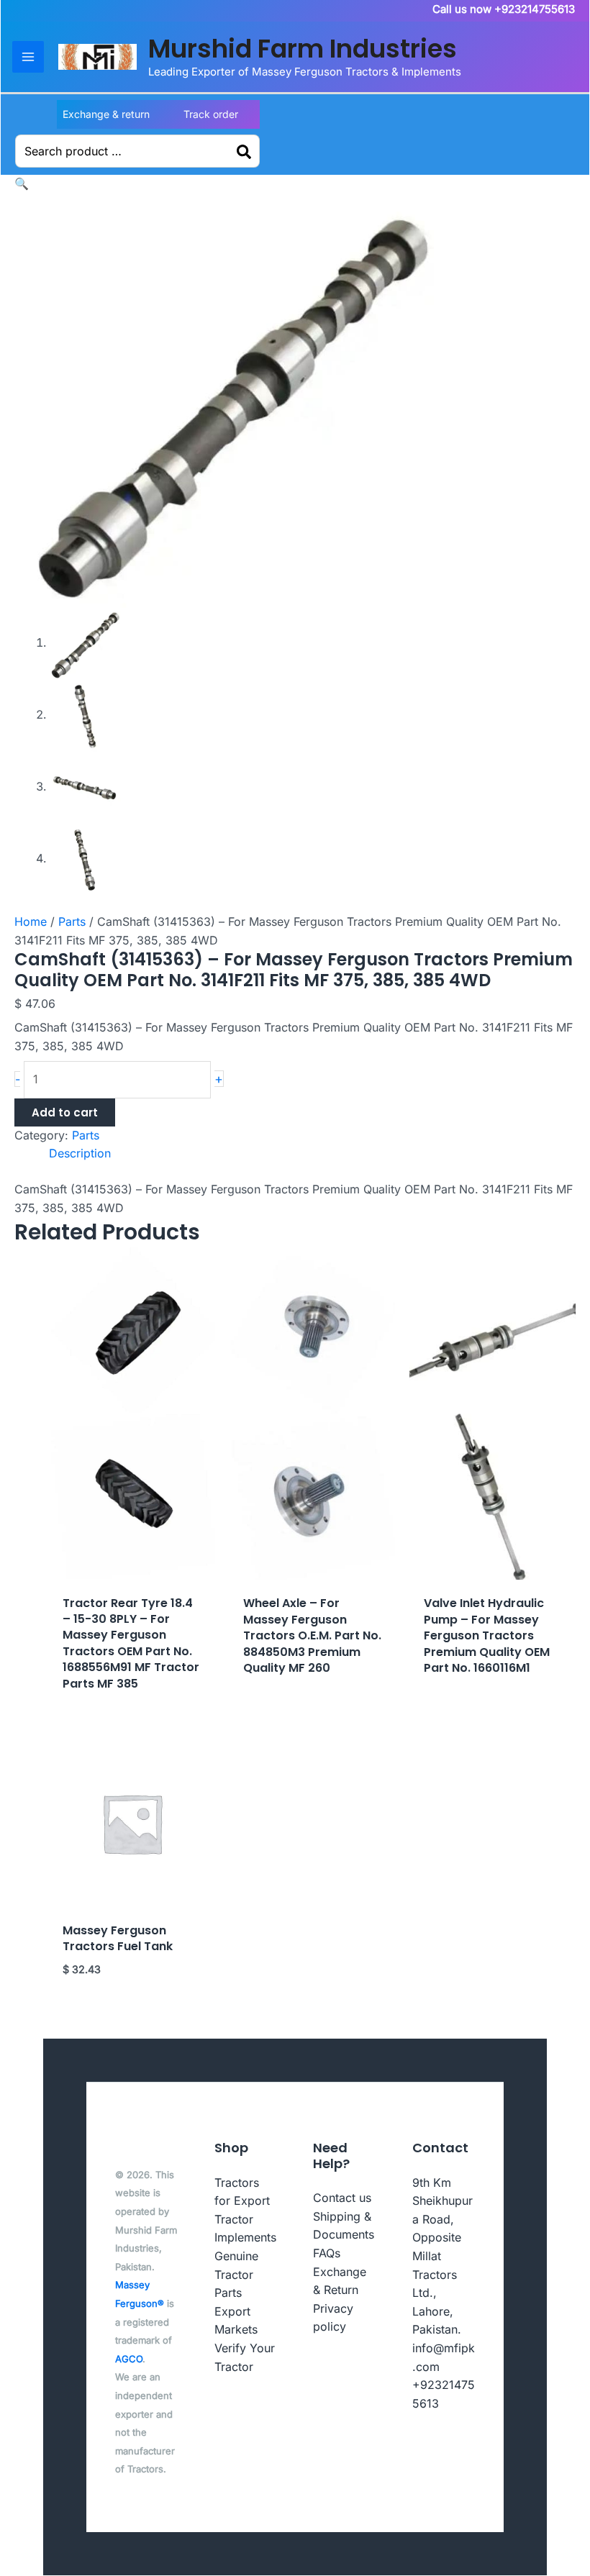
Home (31, 921)
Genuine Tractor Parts (236, 2274)
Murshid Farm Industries (303, 49)
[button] (22, 183)
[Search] (245, 151)
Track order (211, 114)
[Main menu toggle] (28, 57)
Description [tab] (80, 1153)
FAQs (327, 2253)
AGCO (129, 2359)
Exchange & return (106, 114)
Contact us (342, 2198)
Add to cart (65, 1112)
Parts (72, 921)
